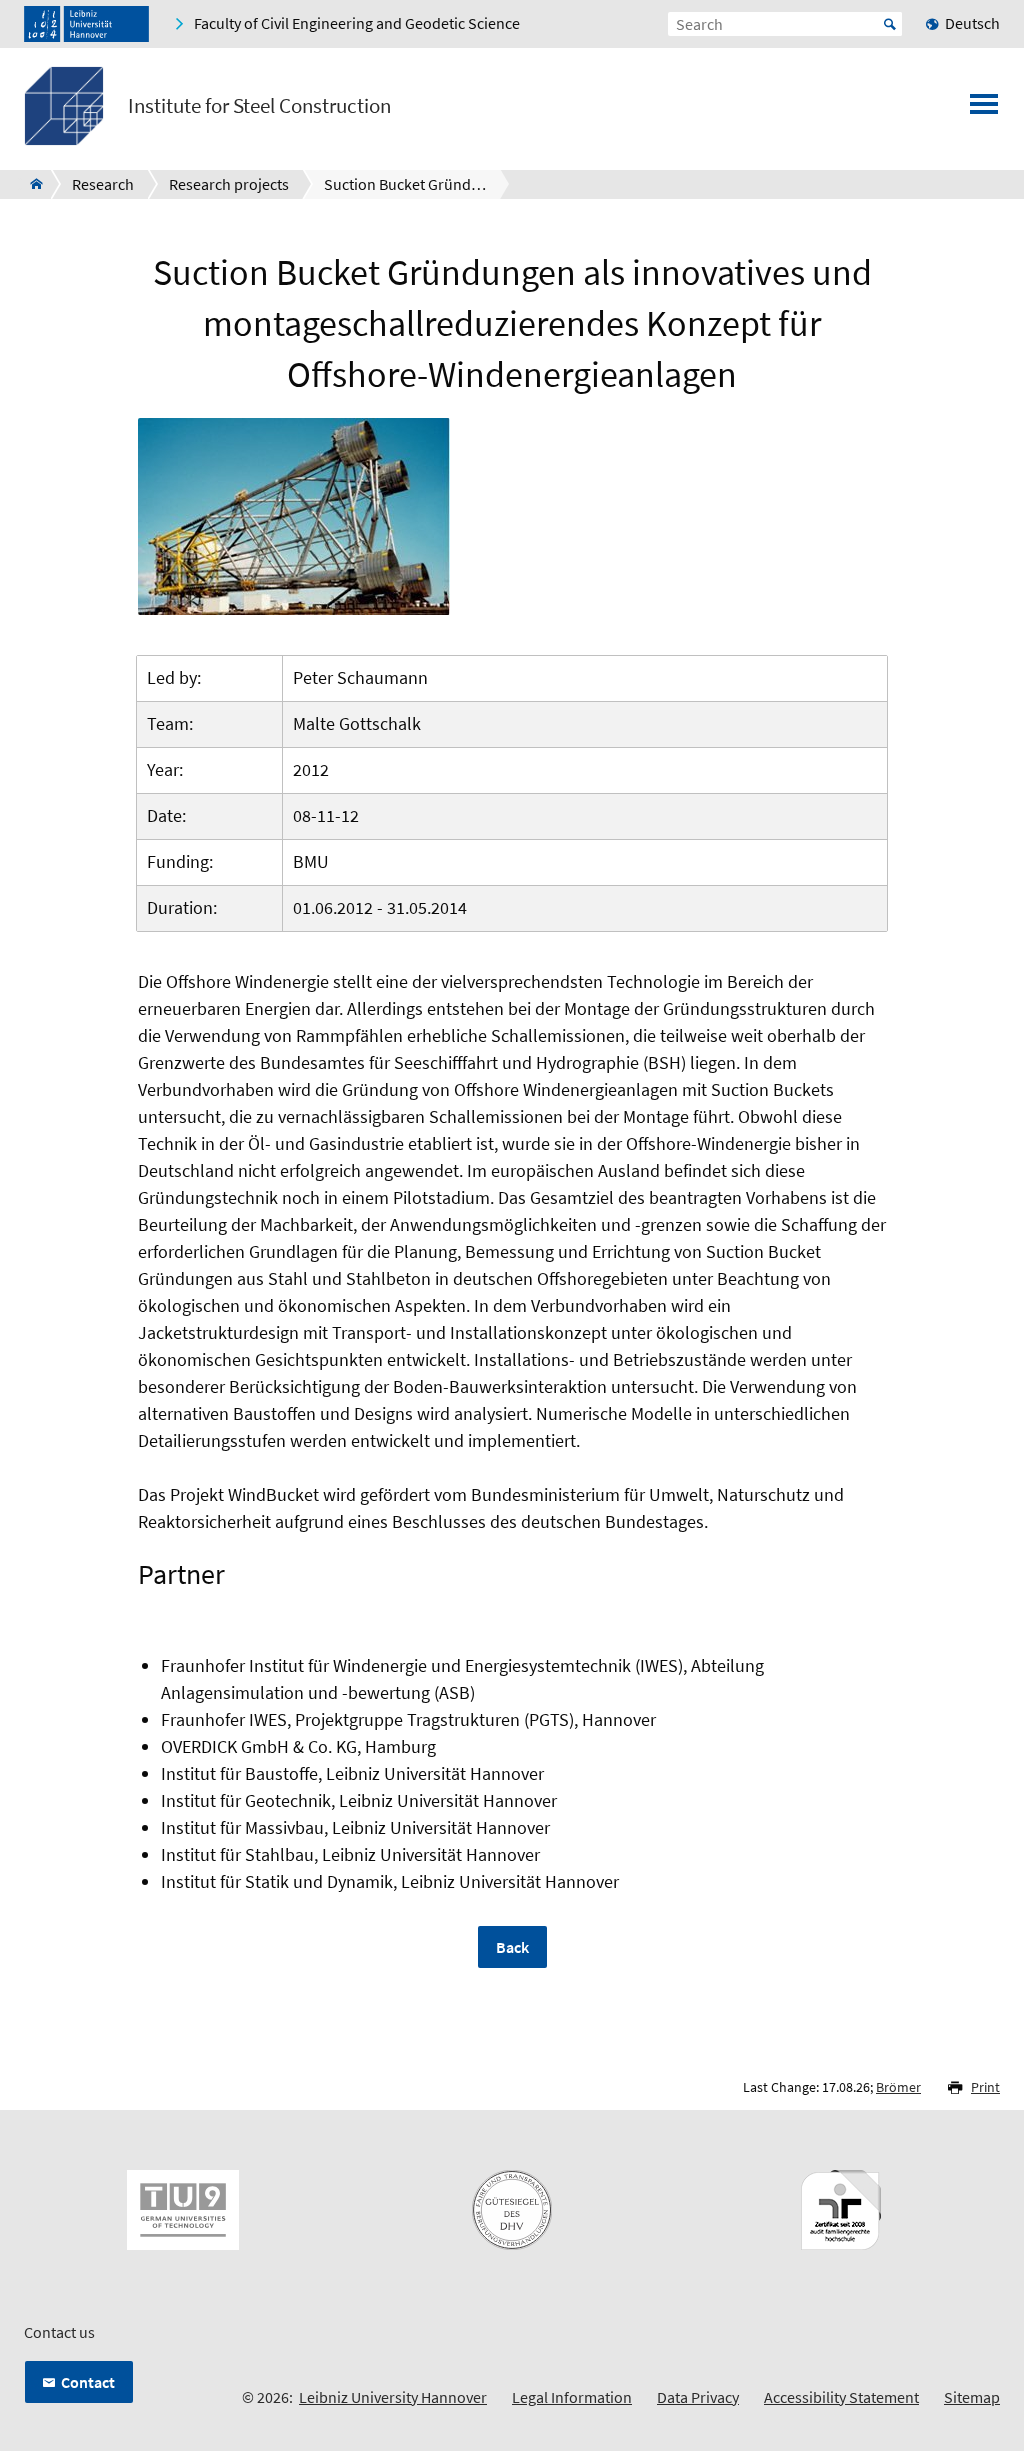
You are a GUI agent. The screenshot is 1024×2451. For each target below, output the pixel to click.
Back (512, 1947)
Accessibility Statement (841, 2397)
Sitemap (972, 2397)
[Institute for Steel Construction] (30, 184)
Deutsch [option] (972, 23)
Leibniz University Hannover (393, 2397)
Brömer (898, 2087)
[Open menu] (984, 110)
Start (890, 24)
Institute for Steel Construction (259, 106)
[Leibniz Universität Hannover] (86, 24)
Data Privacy (698, 2397)
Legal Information (572, 2397)
